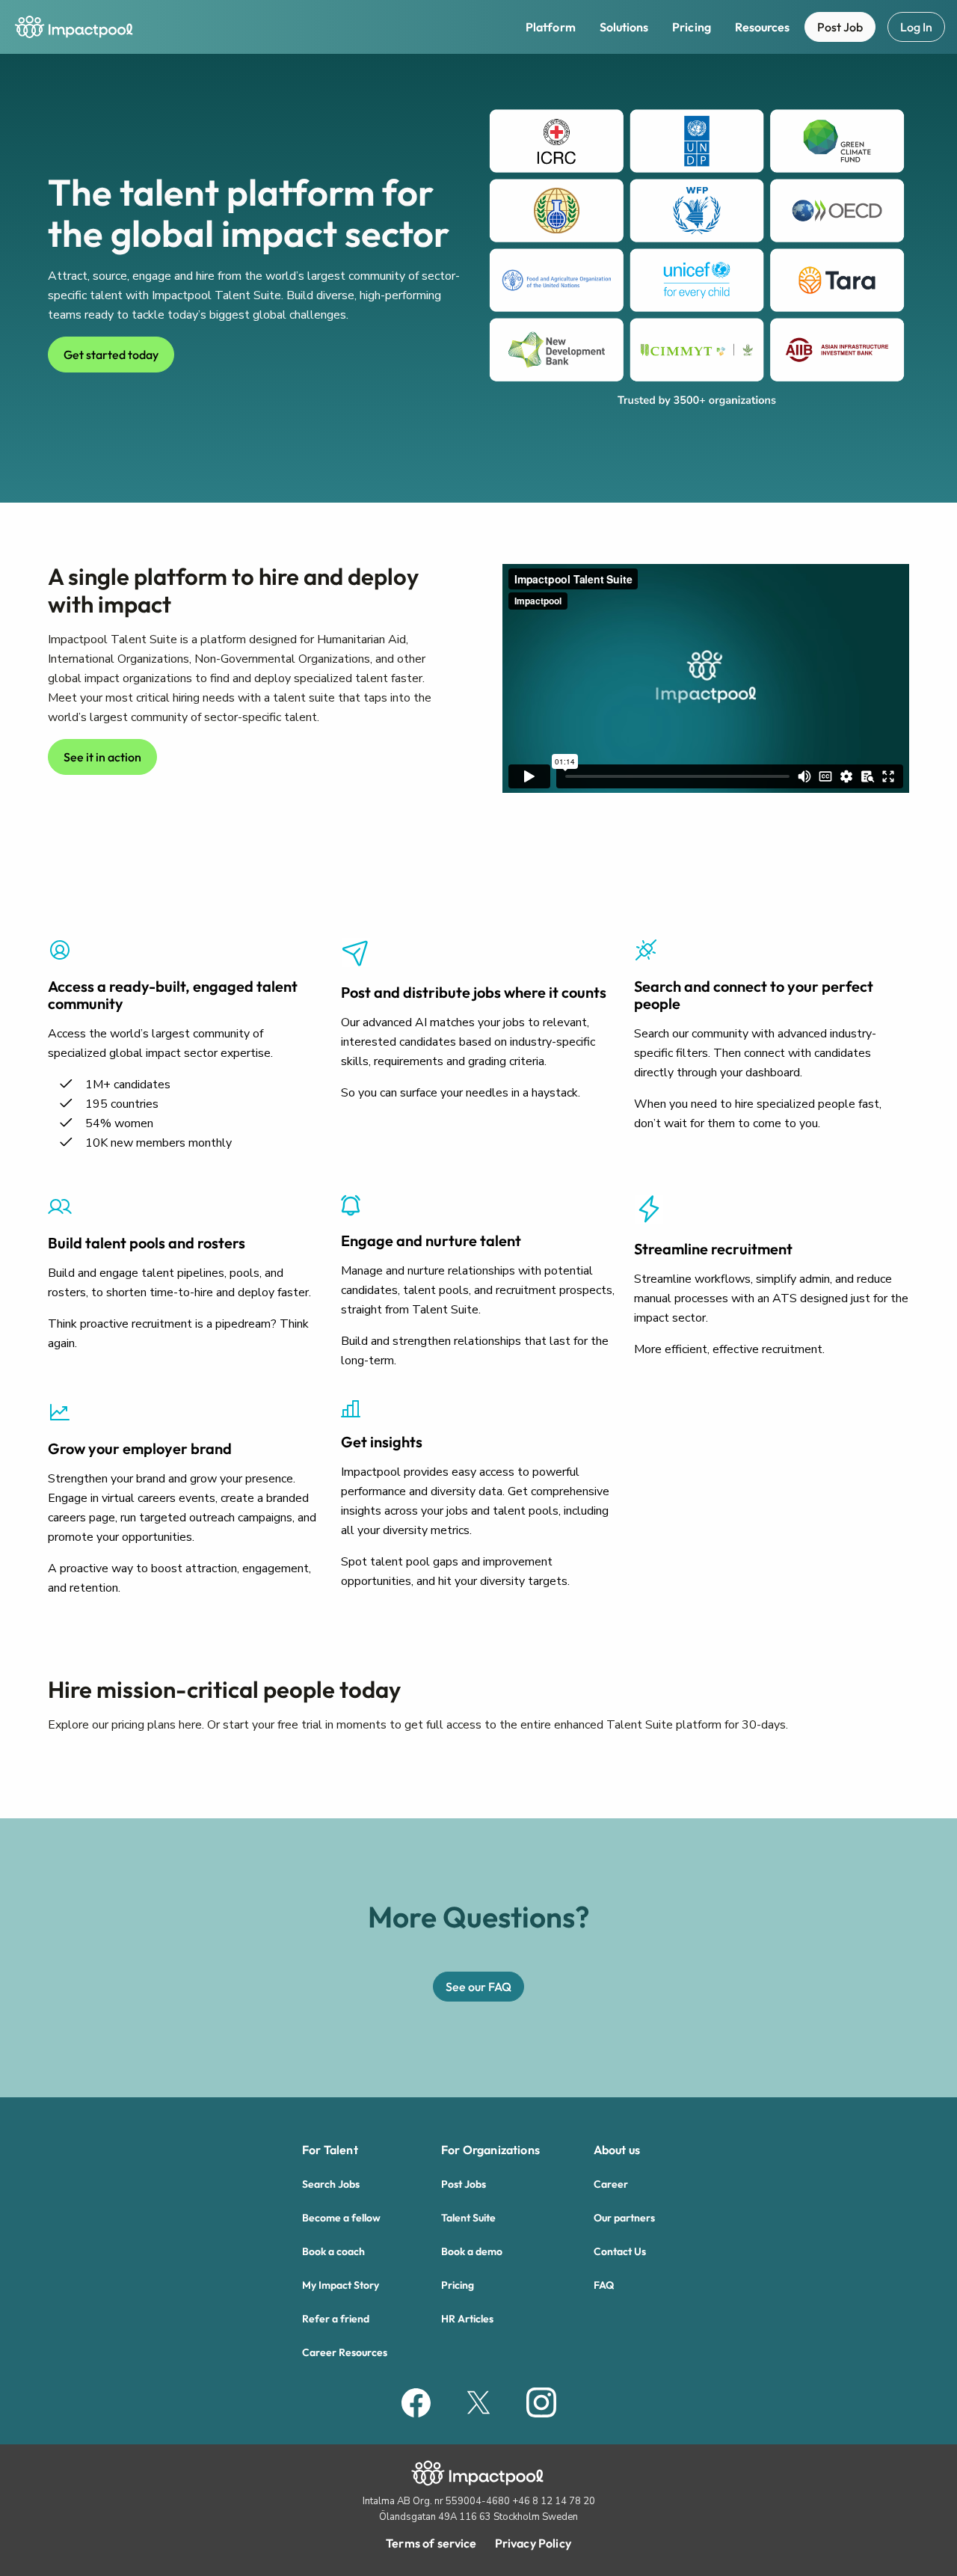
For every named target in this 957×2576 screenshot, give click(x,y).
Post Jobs (464, 2184)
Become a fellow (341, 2218)
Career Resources (345, 2352)
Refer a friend (336, 2319)
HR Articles (467, 2319)
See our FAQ (478, 1987)
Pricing (692, 27)
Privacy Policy (533, 2543)
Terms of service (431, 2543)
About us (617, 2150)
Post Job (840, 27)
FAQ (604, 2285)
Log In (916, 27)
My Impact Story (341, 2285)
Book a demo (472, 2251)
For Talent (330, 2150)
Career (611, 2184)
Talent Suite (468, 2218)
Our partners (624, 2218)
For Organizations (490, 2150)
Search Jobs (331, 2184)
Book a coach (333, 2251)
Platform (551, 27)
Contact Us (620, 2251)
